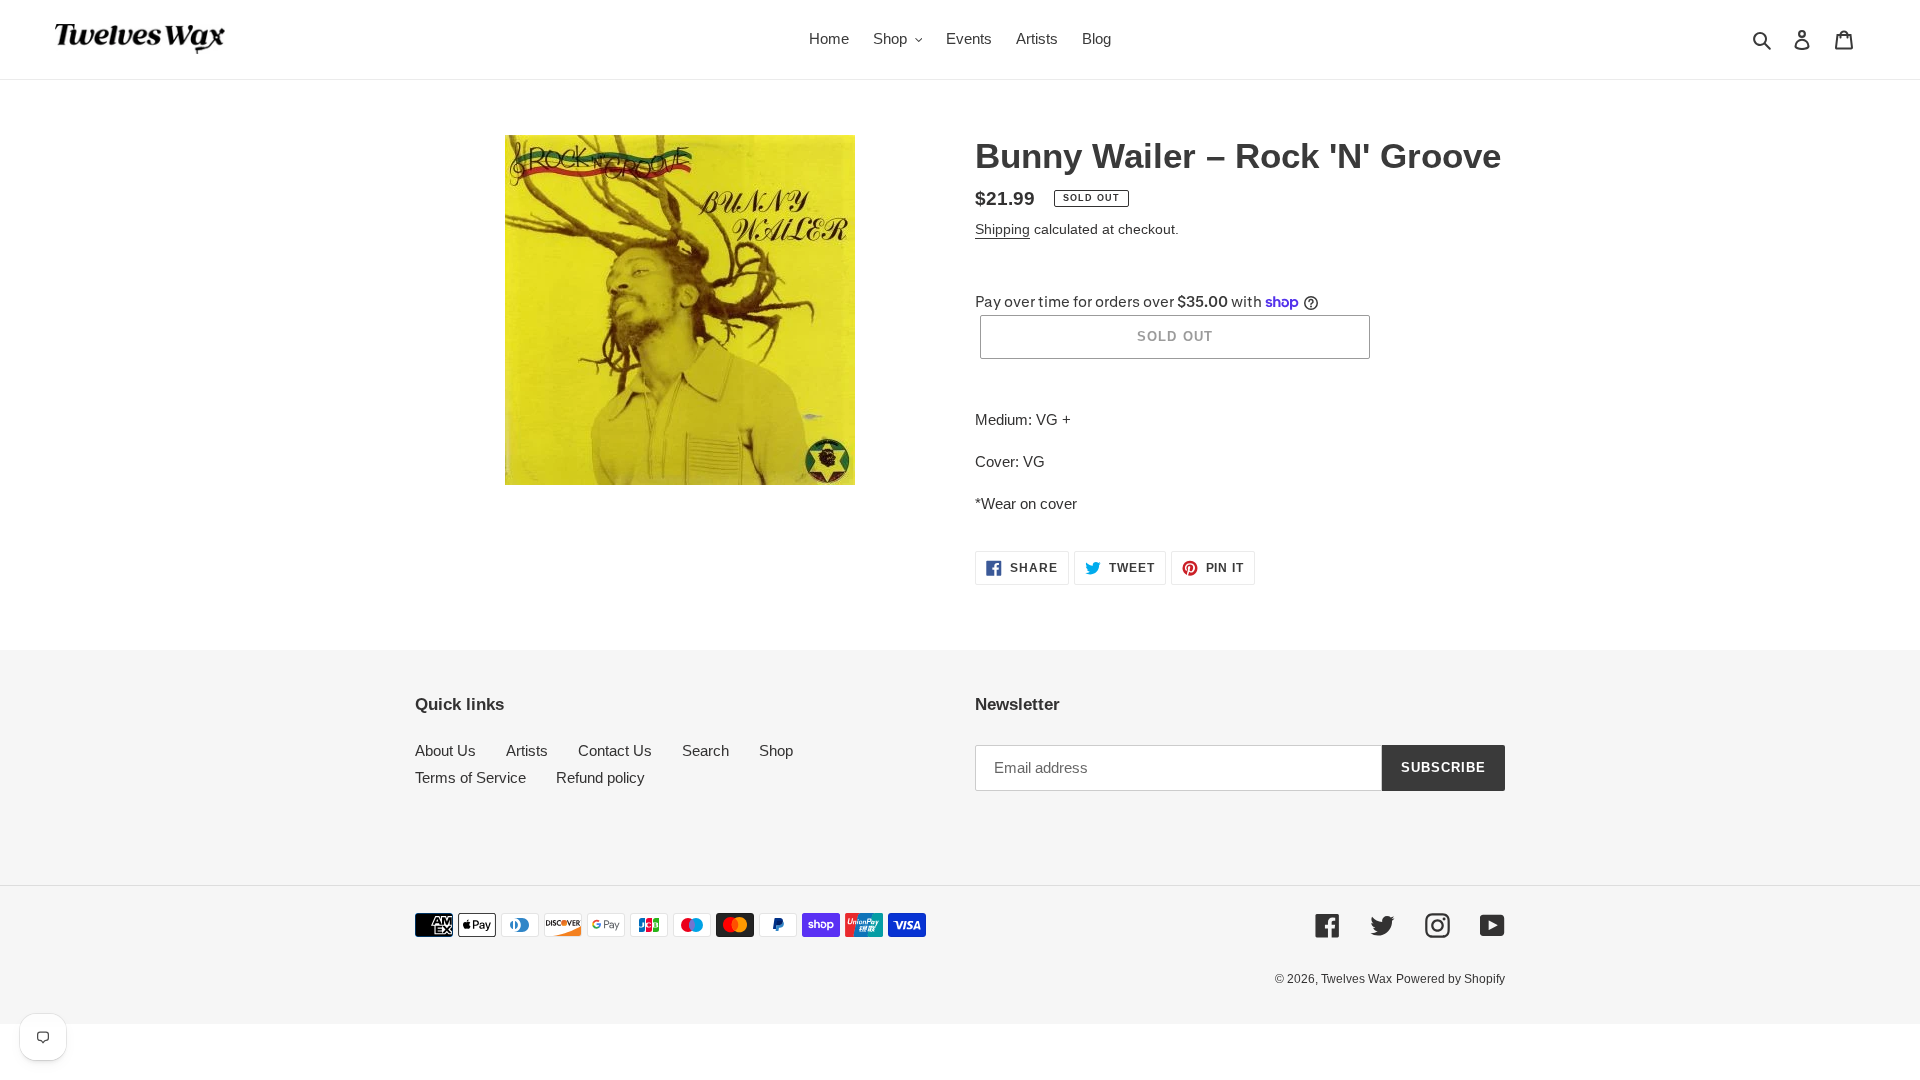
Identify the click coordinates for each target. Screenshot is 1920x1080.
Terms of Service (470, 777)
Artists (527, 750)
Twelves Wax (1356, 979)
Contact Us (615, 750)
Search (705, 750)
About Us (445, 750)
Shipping (1002, 229)
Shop (776, 750)
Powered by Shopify (1450, 979)
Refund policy (600, 777)
